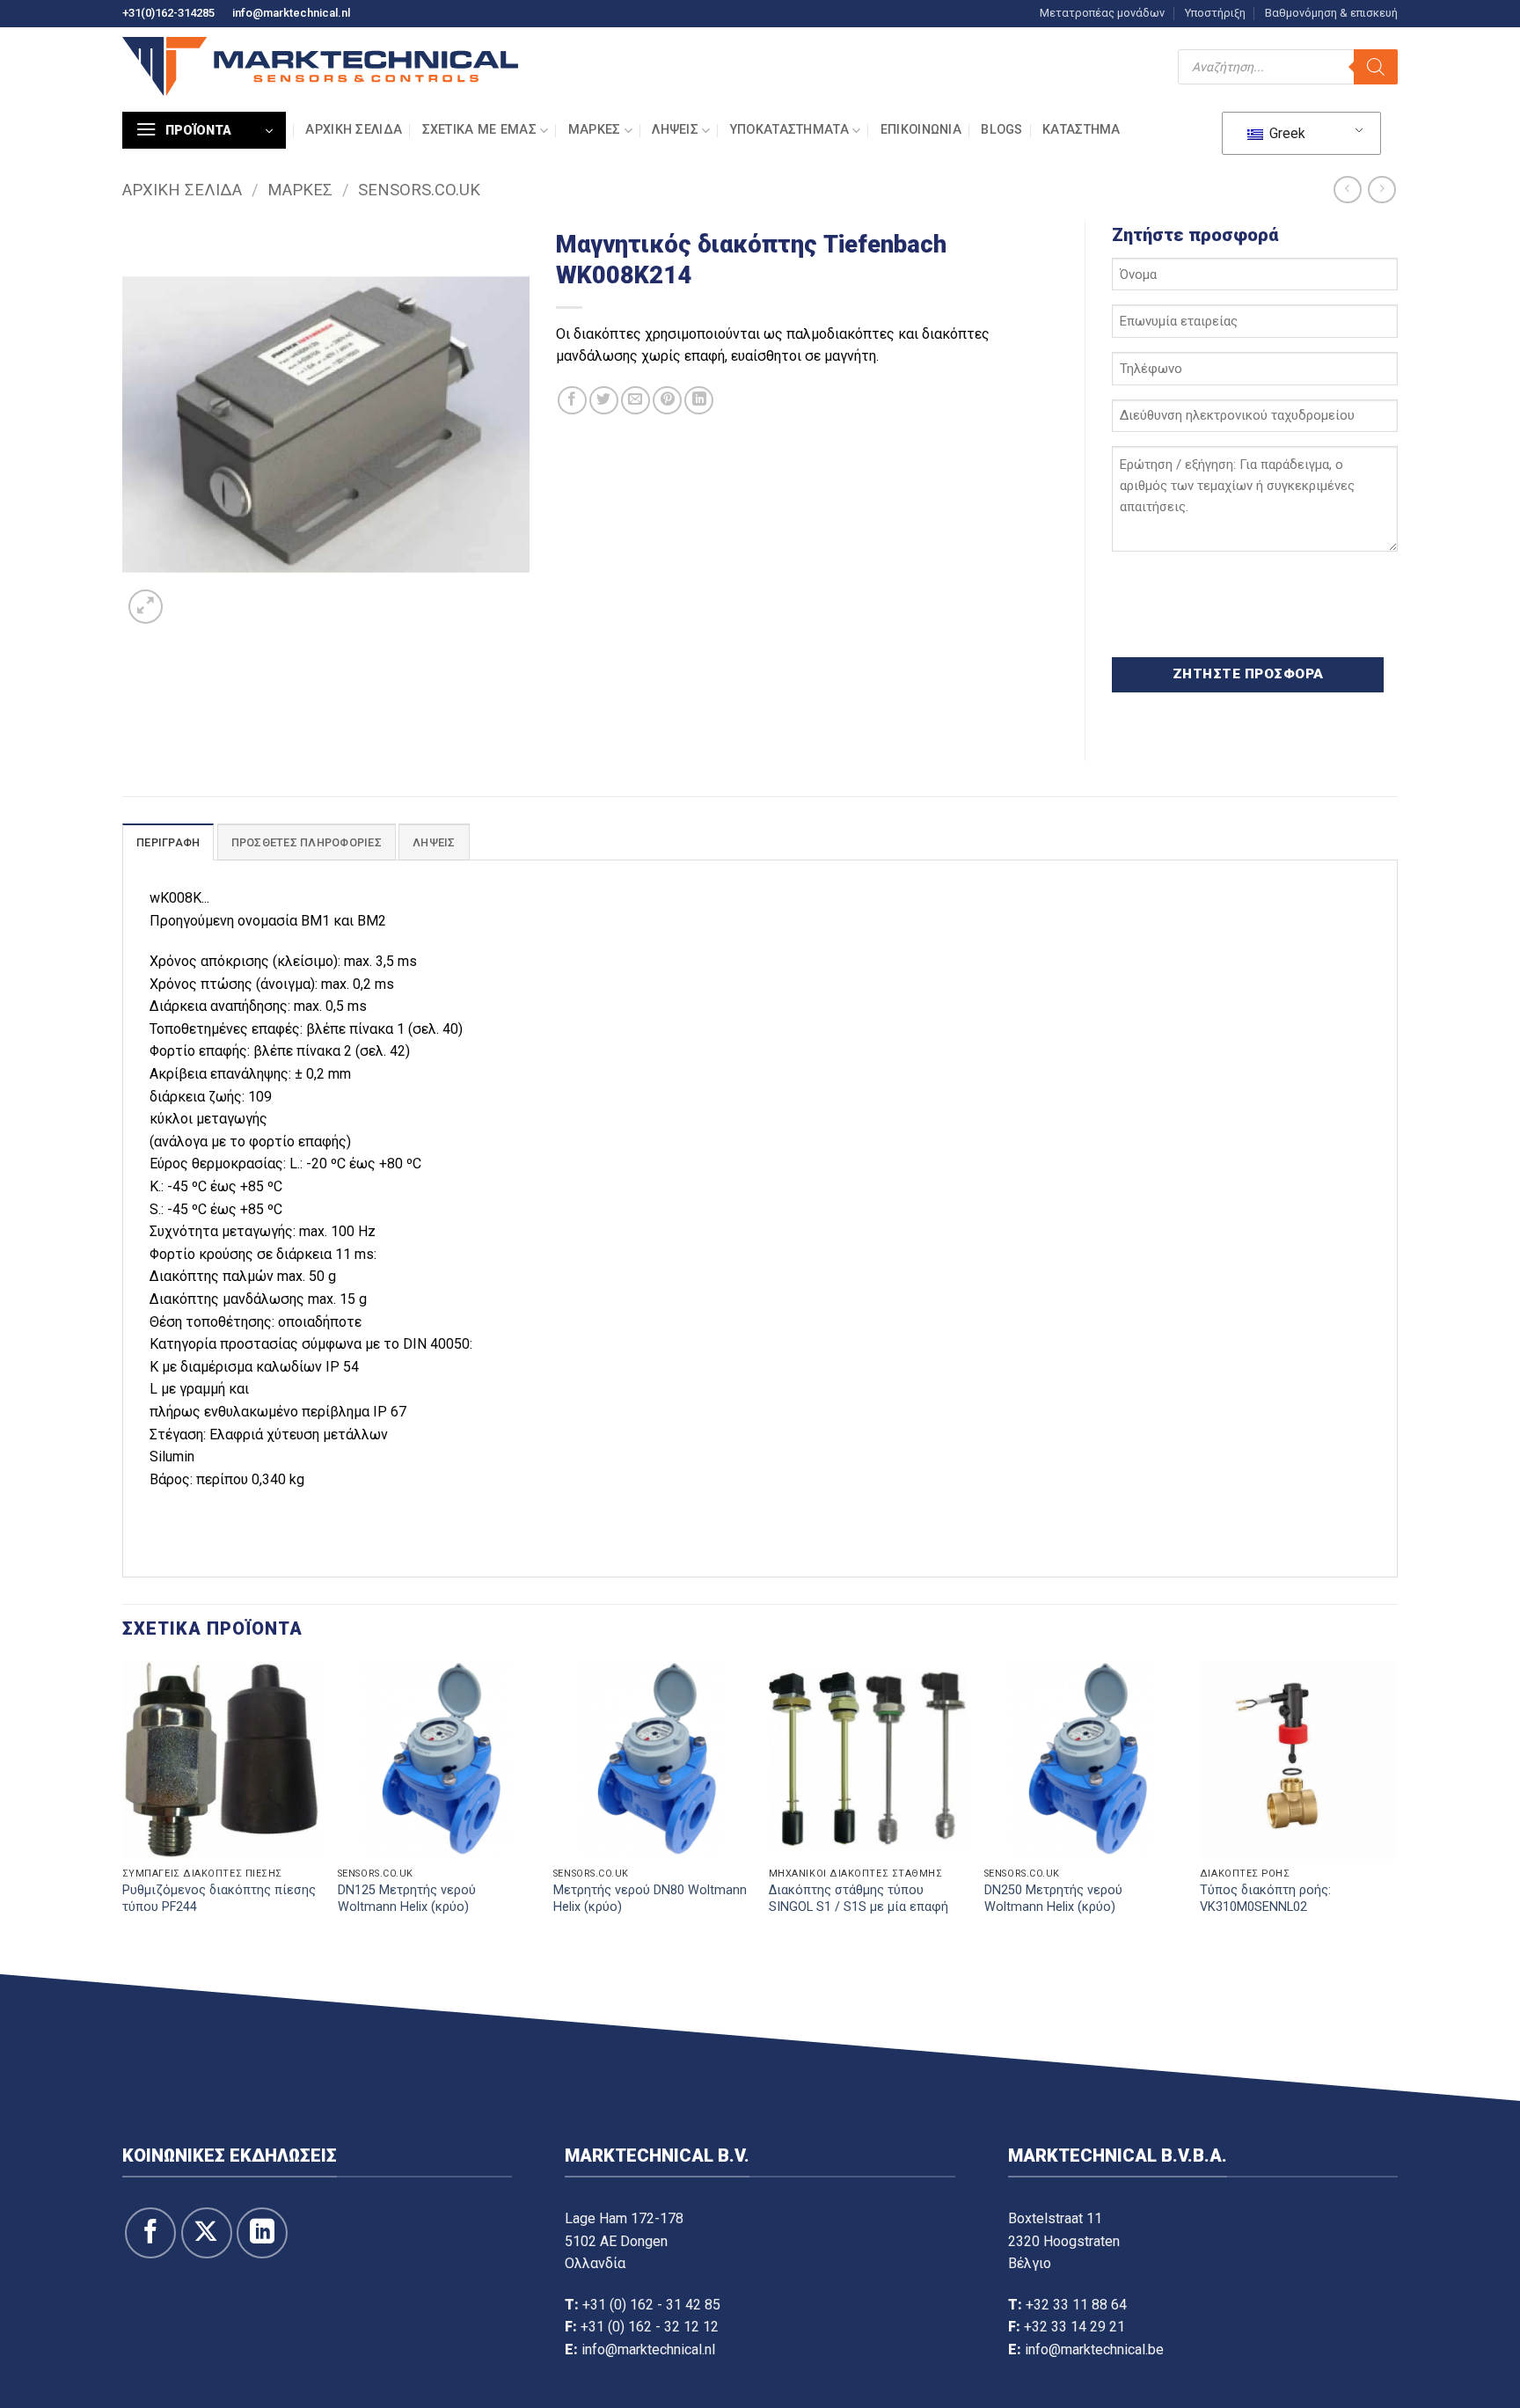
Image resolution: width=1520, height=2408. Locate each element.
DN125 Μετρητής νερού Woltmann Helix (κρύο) (407, 1899)
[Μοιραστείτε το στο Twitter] (604, 401)
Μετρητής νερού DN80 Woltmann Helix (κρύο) (650, 1899)
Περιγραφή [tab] (168, 842)
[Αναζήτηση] (1376, 67)
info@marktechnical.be (1094, 2349)
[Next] (1397, 1814)
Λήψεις (675, 130)
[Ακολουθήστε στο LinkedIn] (262, 2233)
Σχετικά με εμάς (479, 130)
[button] (204, 130)
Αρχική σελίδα (354, 130)
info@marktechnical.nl (291, 13)
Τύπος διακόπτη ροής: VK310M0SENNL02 (1265, 1899)
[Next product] (1347, 190)
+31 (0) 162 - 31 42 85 (651, 2305)
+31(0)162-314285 (168, 13)
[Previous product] (1381, 190)
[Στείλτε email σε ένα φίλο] (636, 401)
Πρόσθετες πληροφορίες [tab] (307, 842)
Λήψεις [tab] (434, 842)
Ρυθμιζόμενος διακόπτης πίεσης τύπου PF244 (219, 1899)
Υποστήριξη (1215, 13)
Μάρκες (595, 130)
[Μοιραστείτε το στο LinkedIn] (699, 401)
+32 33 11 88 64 (1076, 2305)
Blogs (1001, 130)
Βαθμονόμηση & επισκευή (1331, 13)
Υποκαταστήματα (789, 130)
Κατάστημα (1082, 130)
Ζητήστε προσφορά (1248, 674)
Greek (1286, 133)
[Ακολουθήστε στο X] (207, 2233)
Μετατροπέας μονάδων (1102, 13)
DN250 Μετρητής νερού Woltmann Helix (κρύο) (1053, 1899)
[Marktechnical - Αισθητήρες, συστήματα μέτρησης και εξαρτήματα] (320, 66)
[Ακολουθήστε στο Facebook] (150, 2233)
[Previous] (123, 1814)
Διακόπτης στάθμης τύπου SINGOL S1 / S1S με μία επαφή (859, 1899)
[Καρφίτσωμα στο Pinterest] (667, 401)
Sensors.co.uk (419, 190)
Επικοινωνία (921, 130)
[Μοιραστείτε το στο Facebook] (572, 401)
